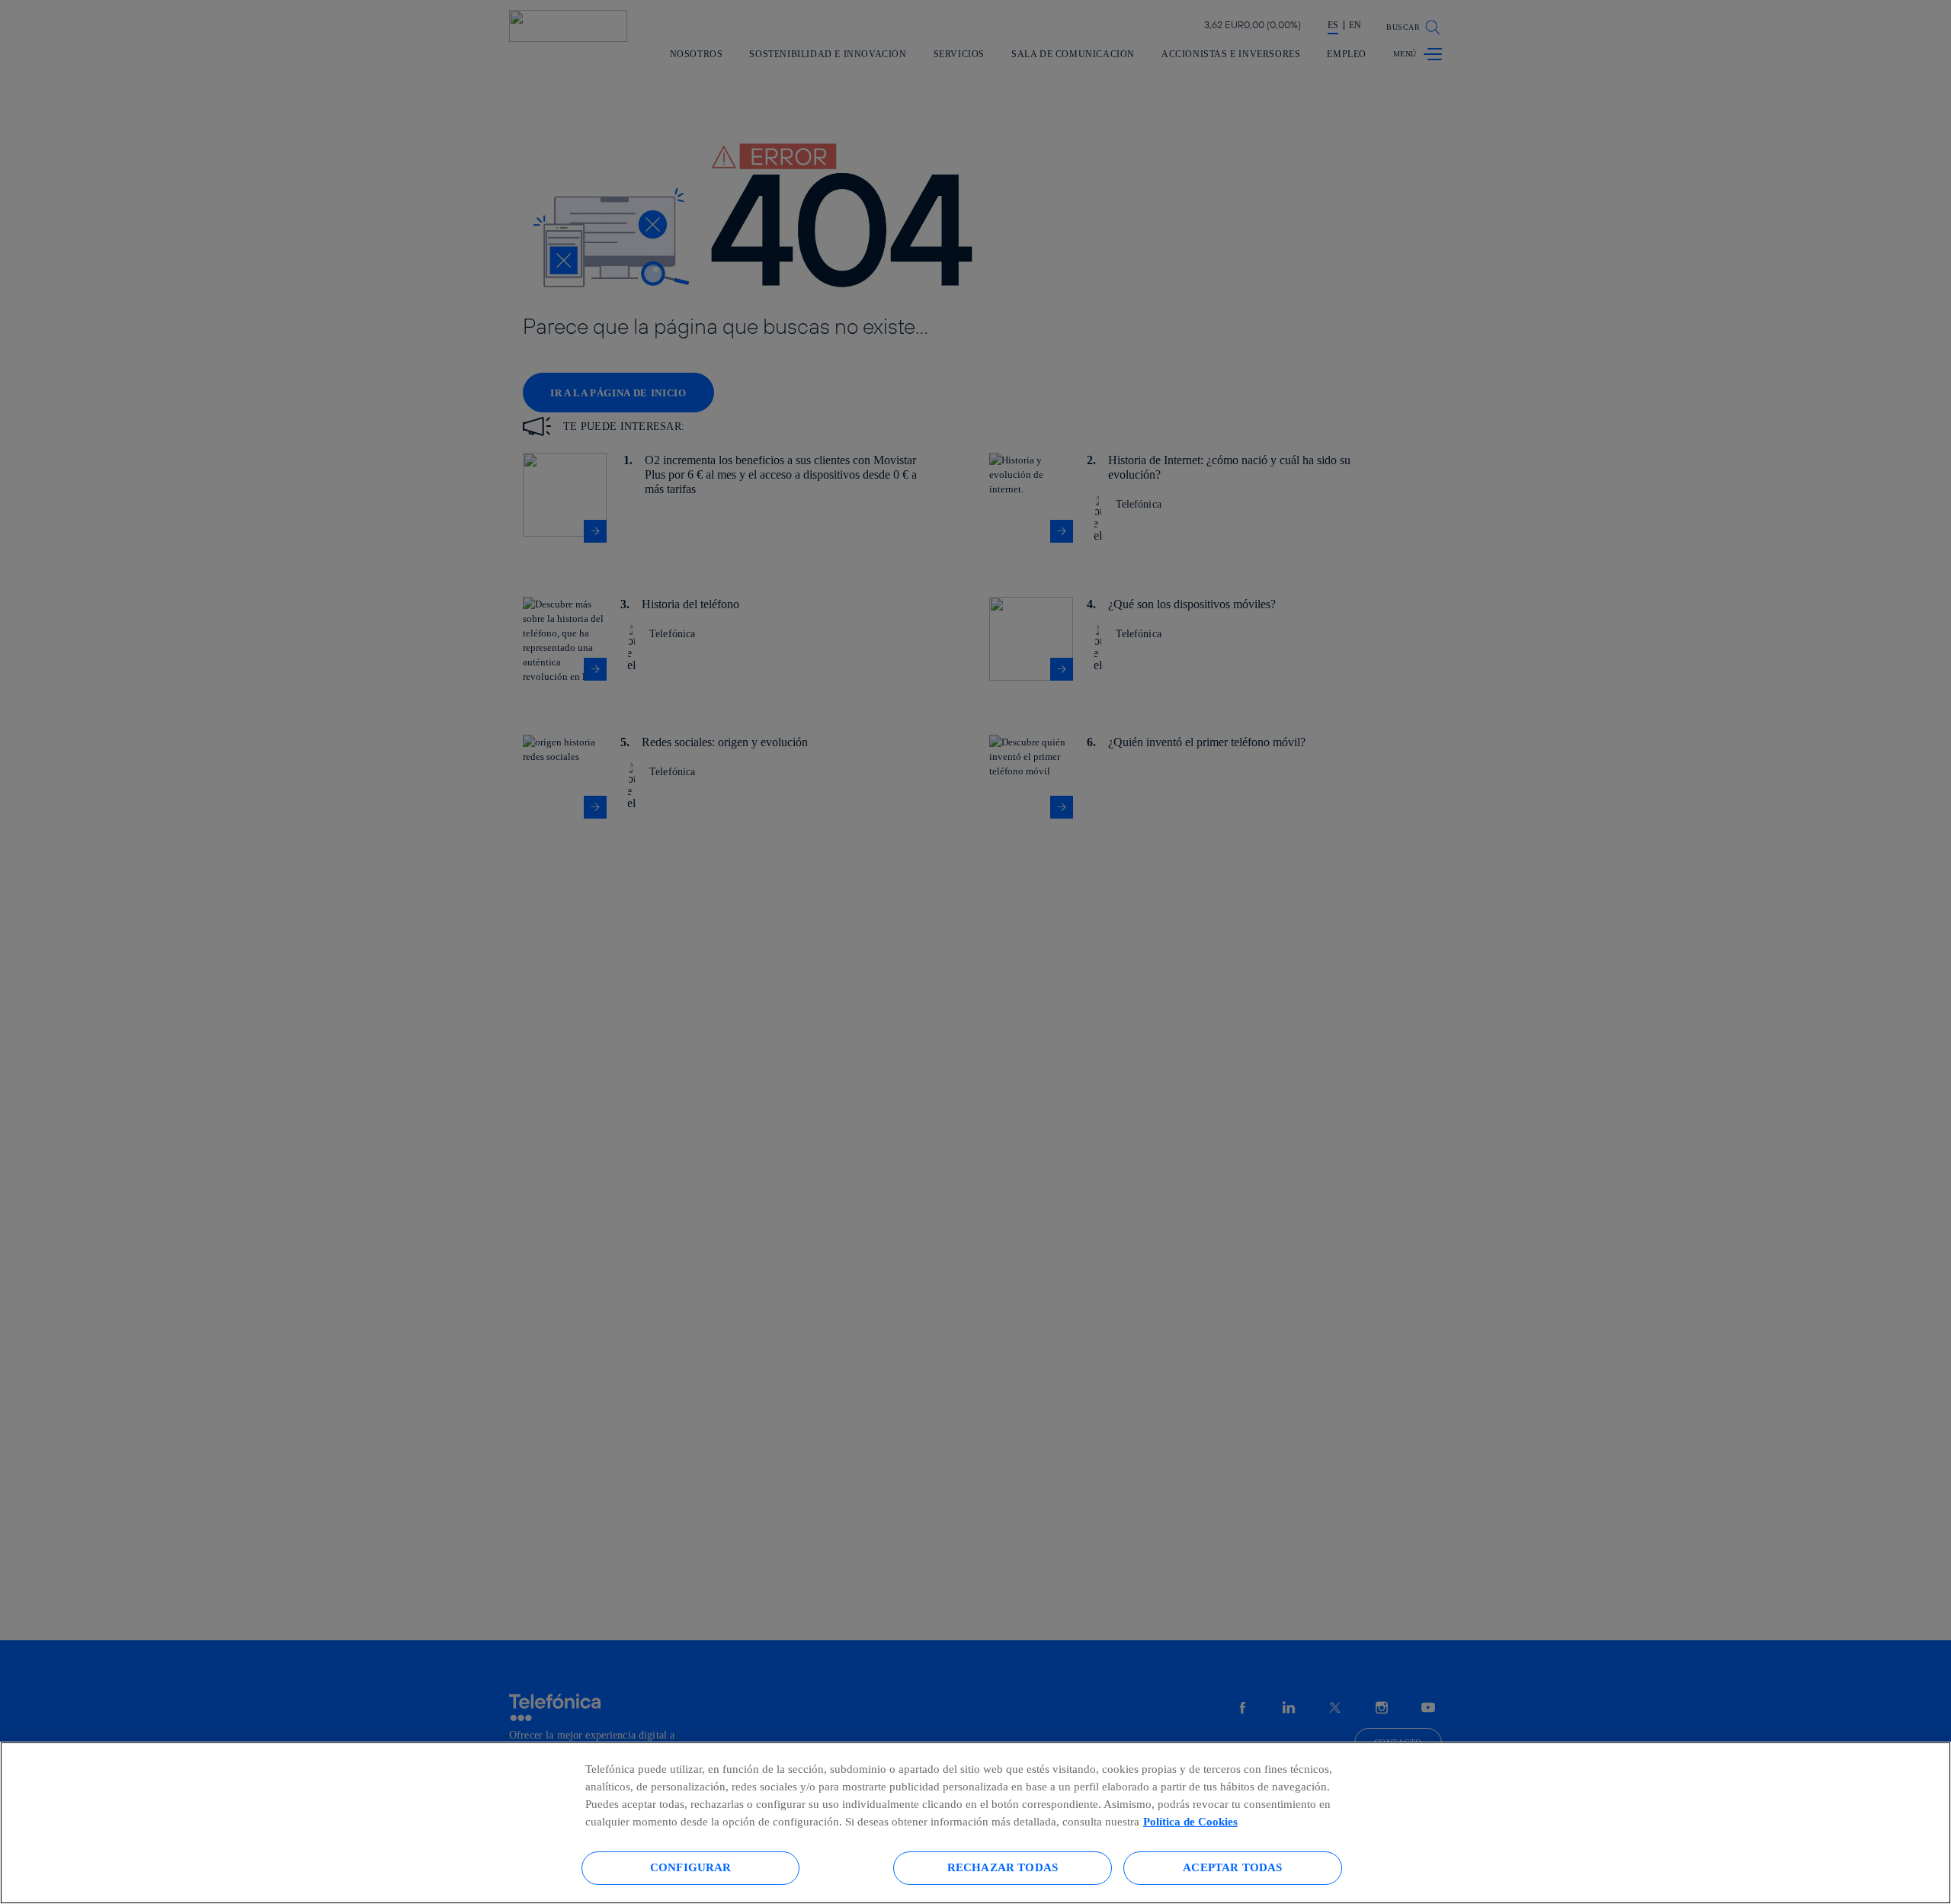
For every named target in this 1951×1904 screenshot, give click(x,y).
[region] (975, 1823)
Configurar (691, 1867)
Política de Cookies (1190, 1821)
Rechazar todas (1003, 1867)
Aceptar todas (1232, 1867)
